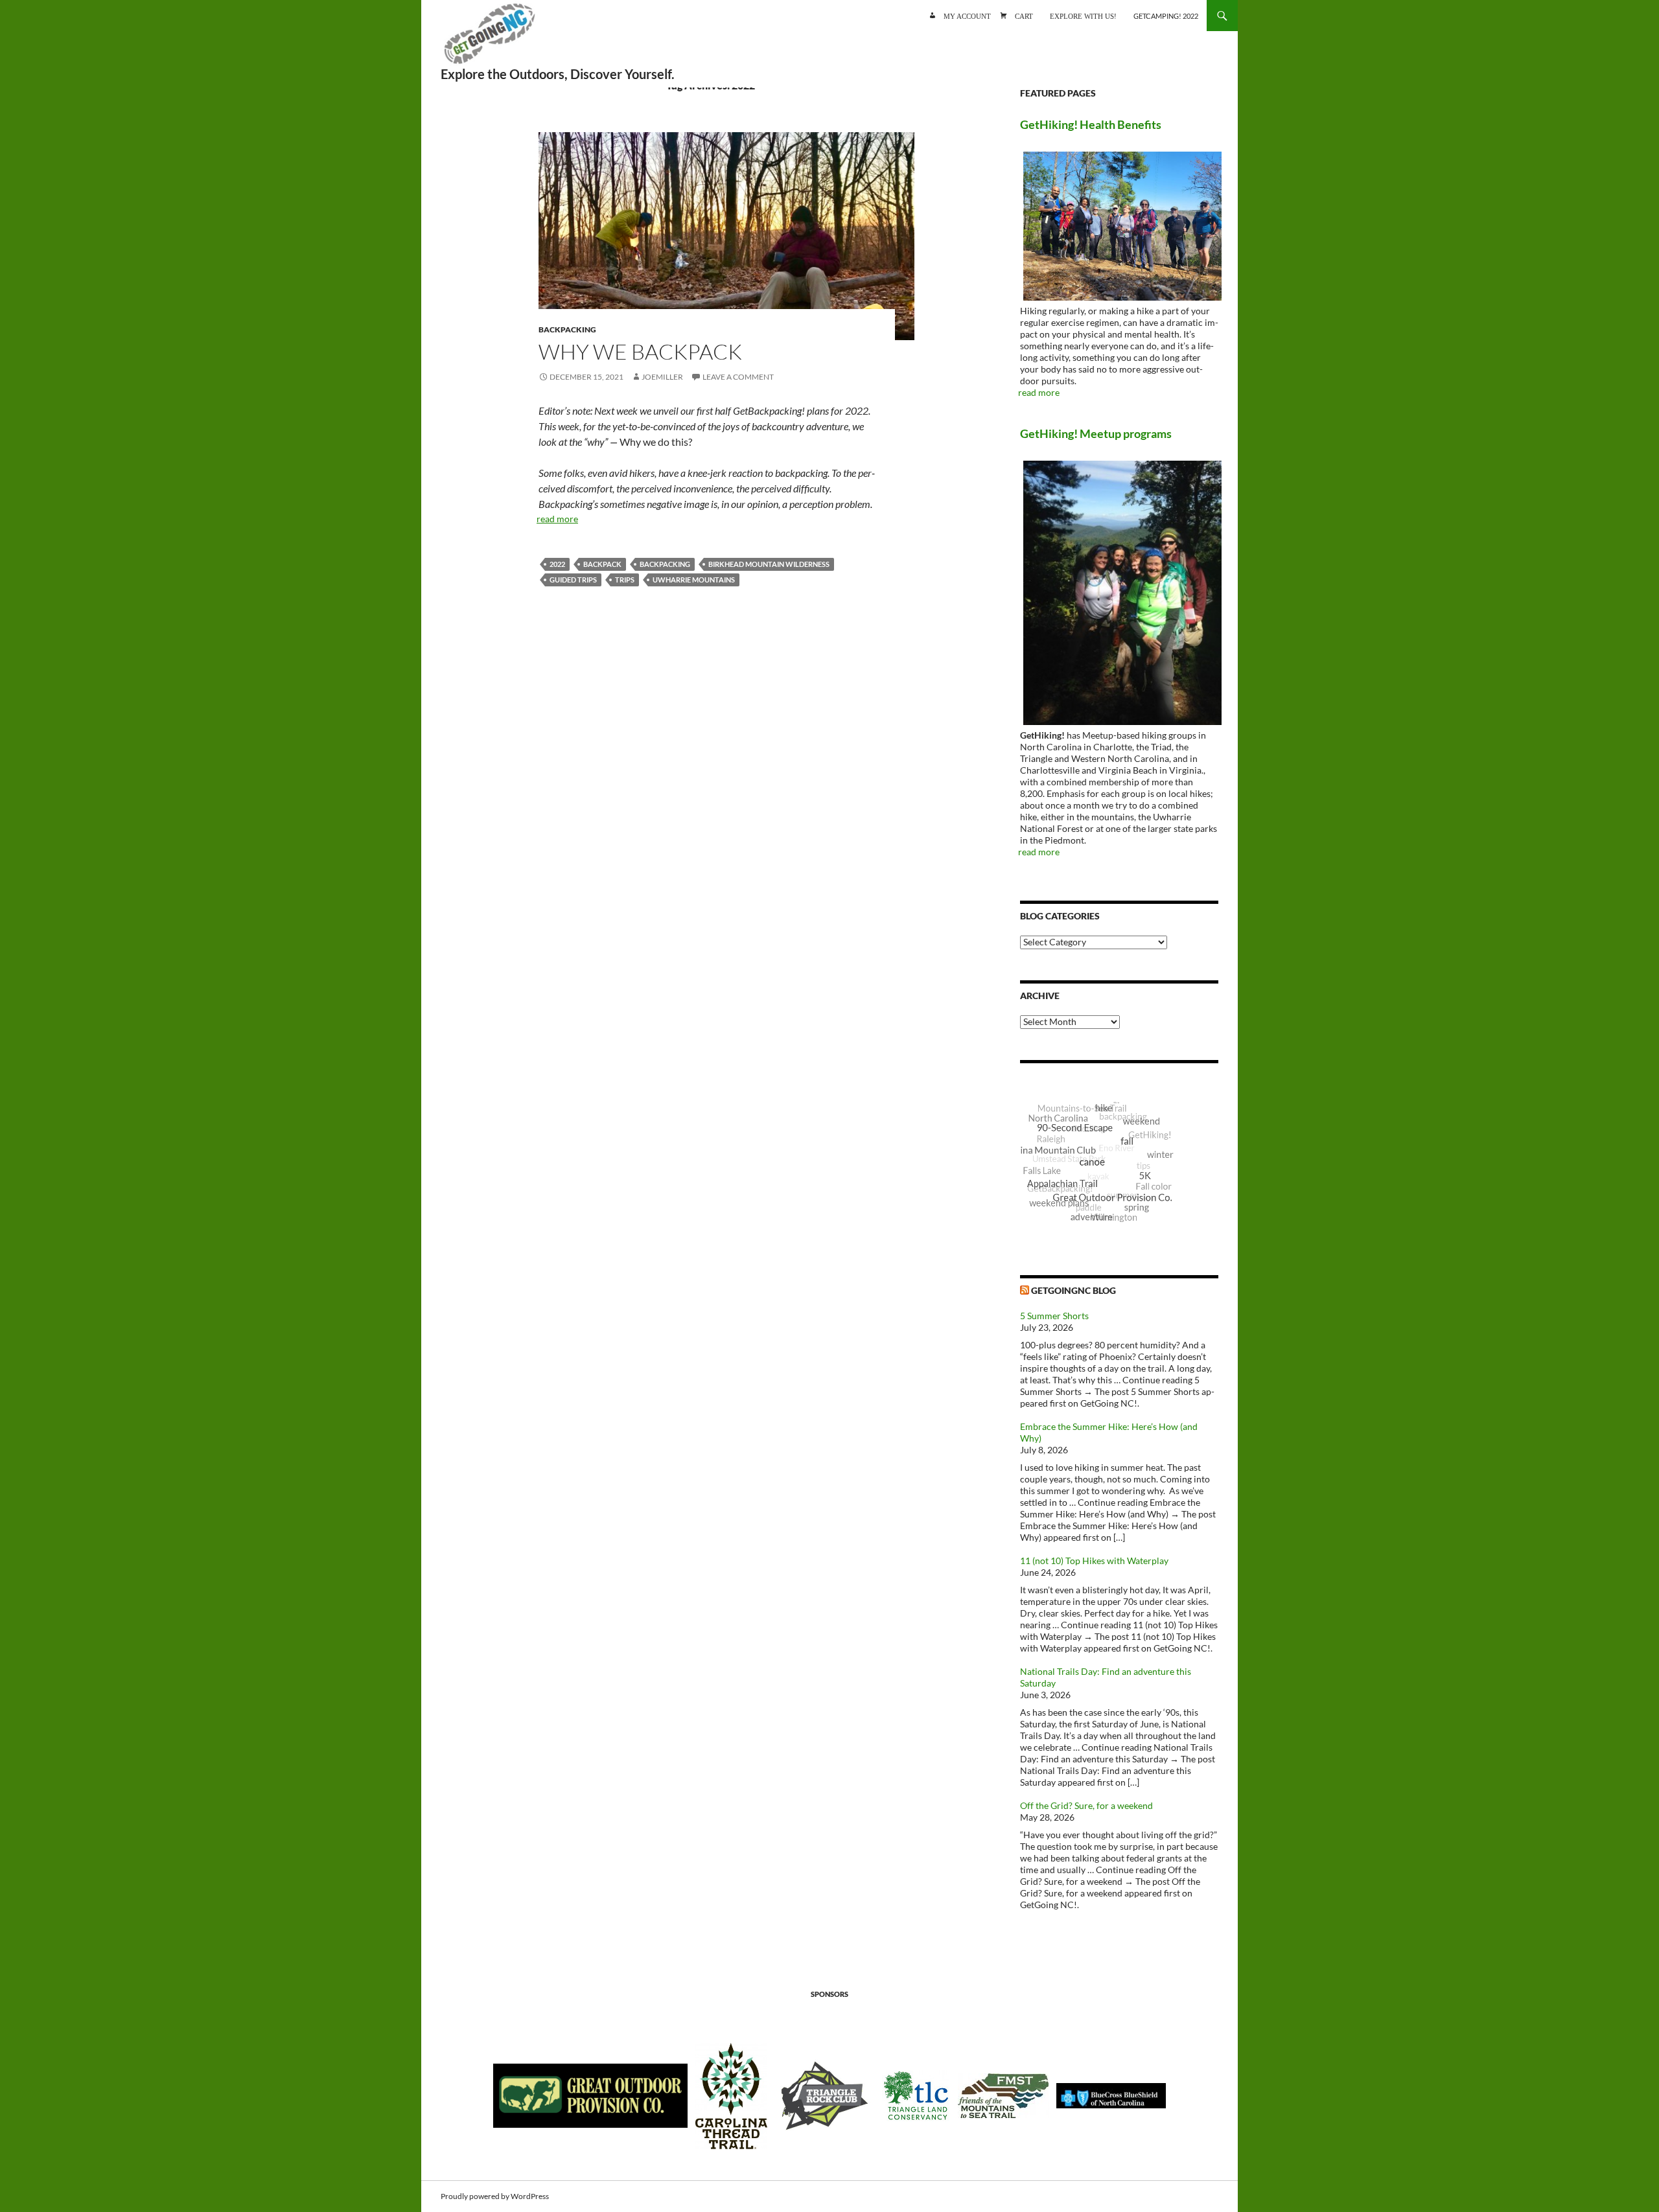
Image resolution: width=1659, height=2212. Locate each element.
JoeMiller (662, 377)
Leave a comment (738, 377)
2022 (557, 564)
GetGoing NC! (489, 39)
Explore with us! (1083, 15)
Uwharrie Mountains (694, 580)
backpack (602, 564)
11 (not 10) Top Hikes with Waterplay (1094, 1561)
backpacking (665, 564)
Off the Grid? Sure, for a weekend (1086, 1805)
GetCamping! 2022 (1166, 16)
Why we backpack (640, 351)
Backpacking (567, 329)
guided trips (573, 580)
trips (625, 580)
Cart (1024, 15)
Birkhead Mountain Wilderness (769, 564)
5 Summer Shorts (1054, 1316)
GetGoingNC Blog (1073, 1290)
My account (967, 15)
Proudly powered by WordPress (495, 2196)
